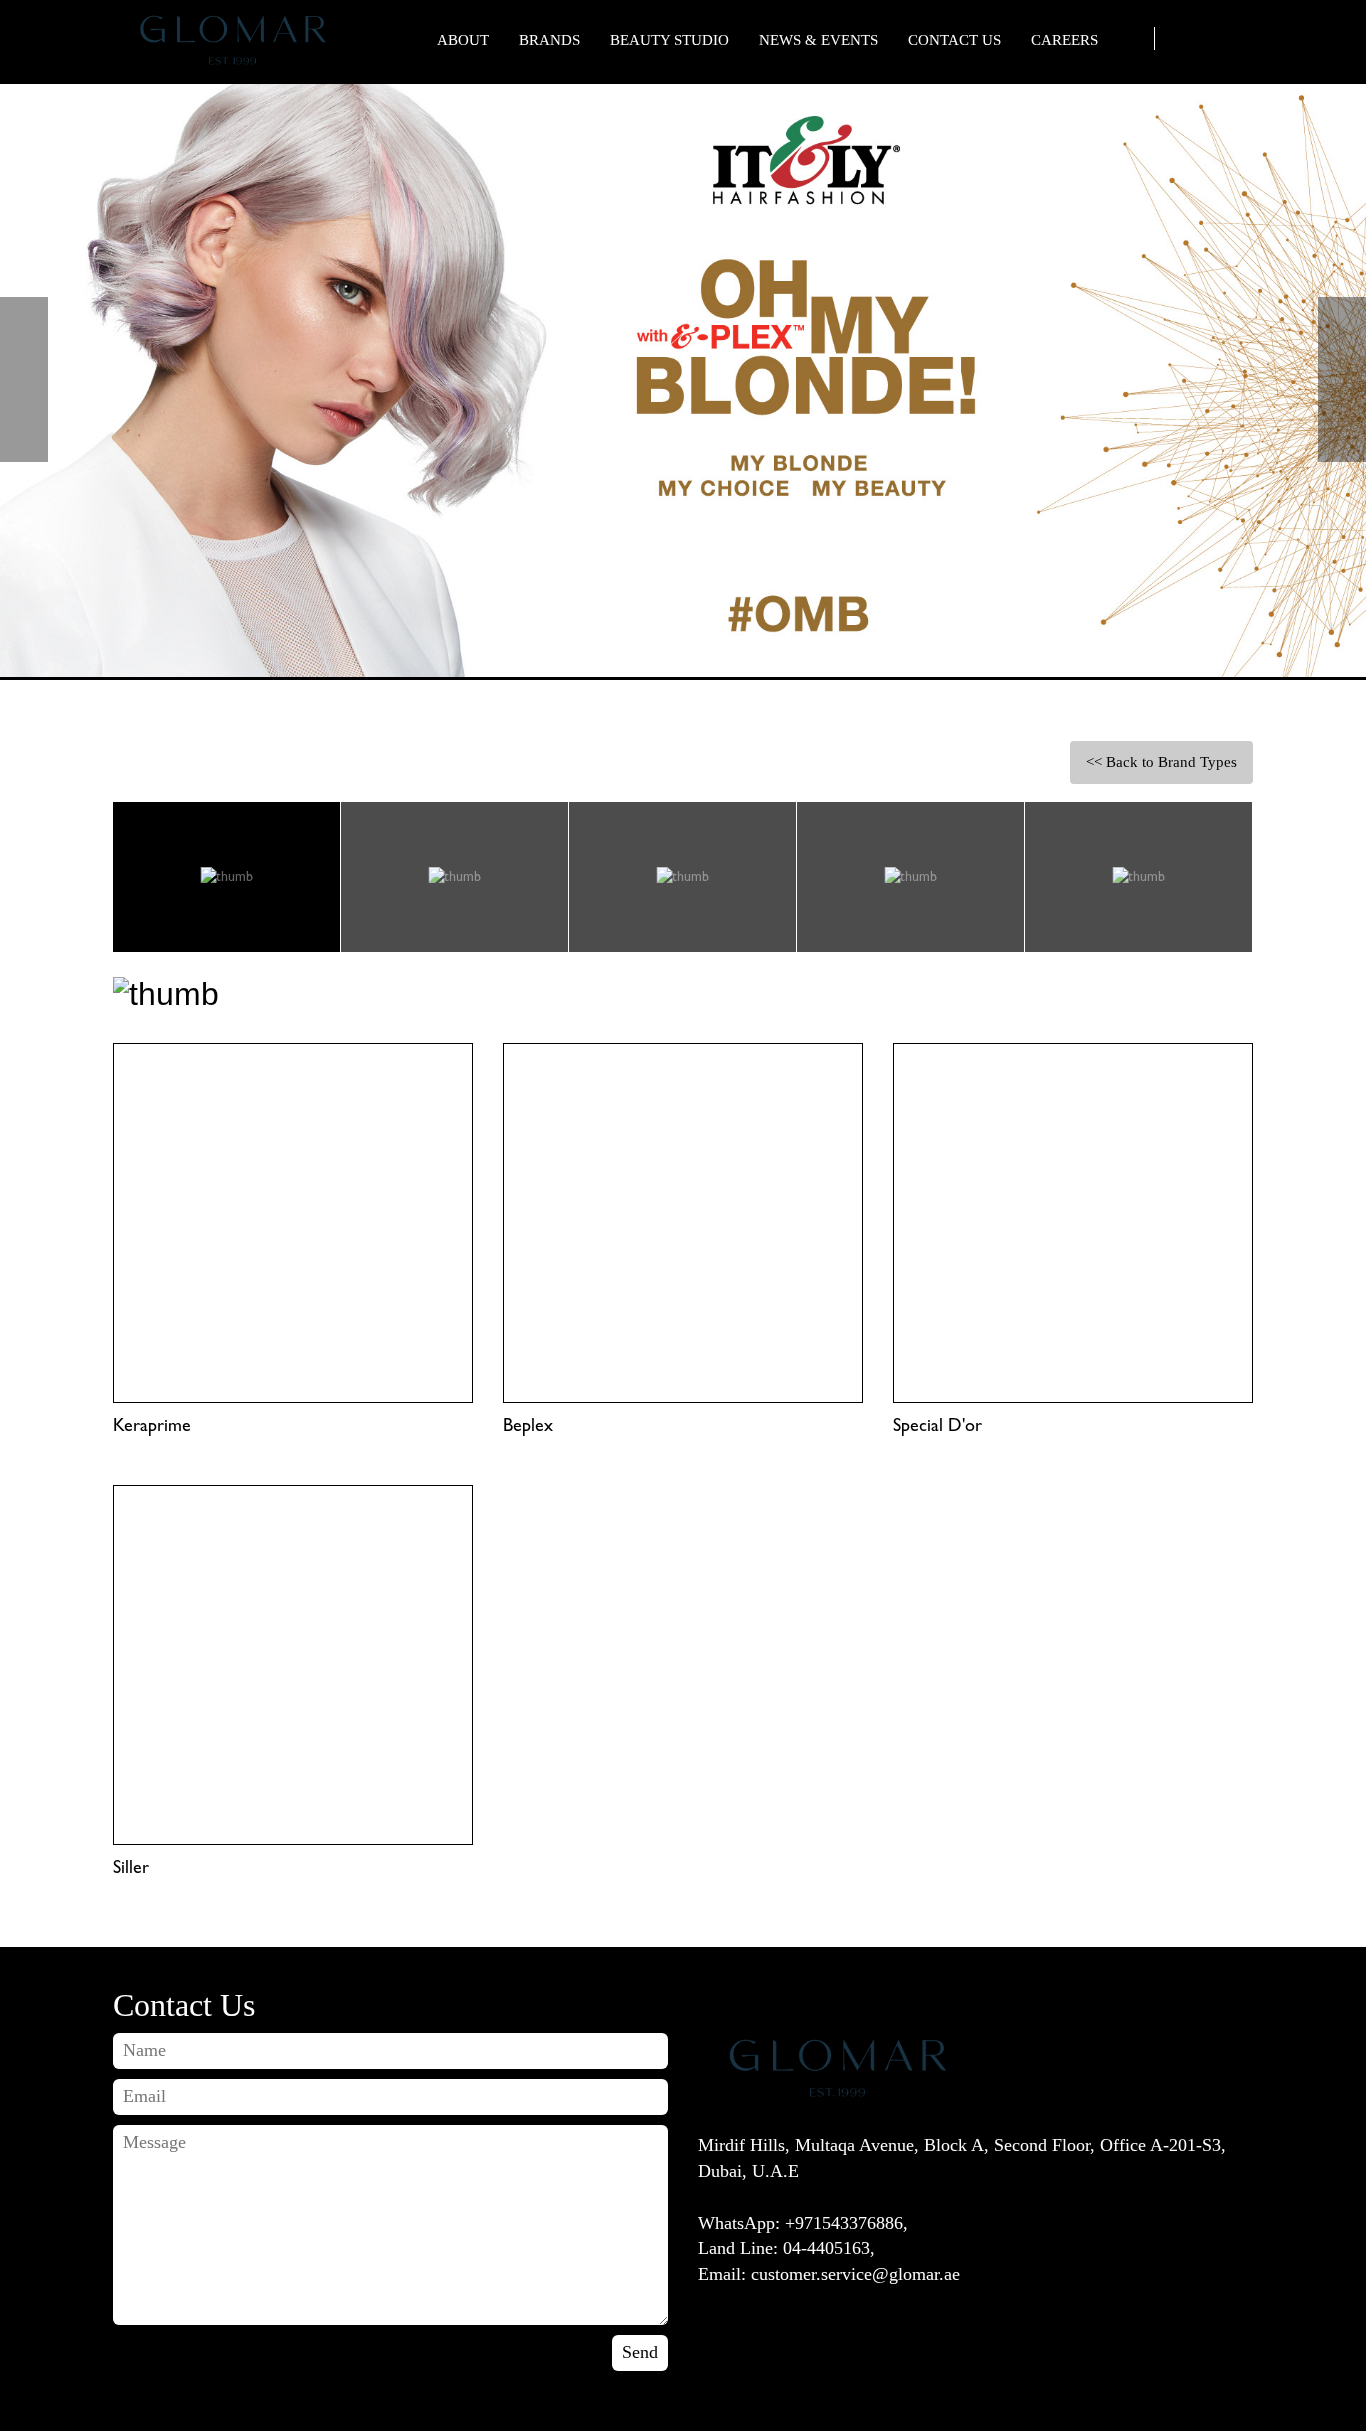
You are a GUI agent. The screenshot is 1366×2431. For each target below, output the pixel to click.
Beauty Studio (669, 40)
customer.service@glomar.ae (855, 2274)
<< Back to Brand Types (1161, 762)
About (463, 40)
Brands (549, 40)
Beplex (528, 1425)
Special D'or (937, 1425)
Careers (1064, 40)
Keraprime (152, 1425)
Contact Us (954, 40)
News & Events (818, 40)
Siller (131, 1867)
